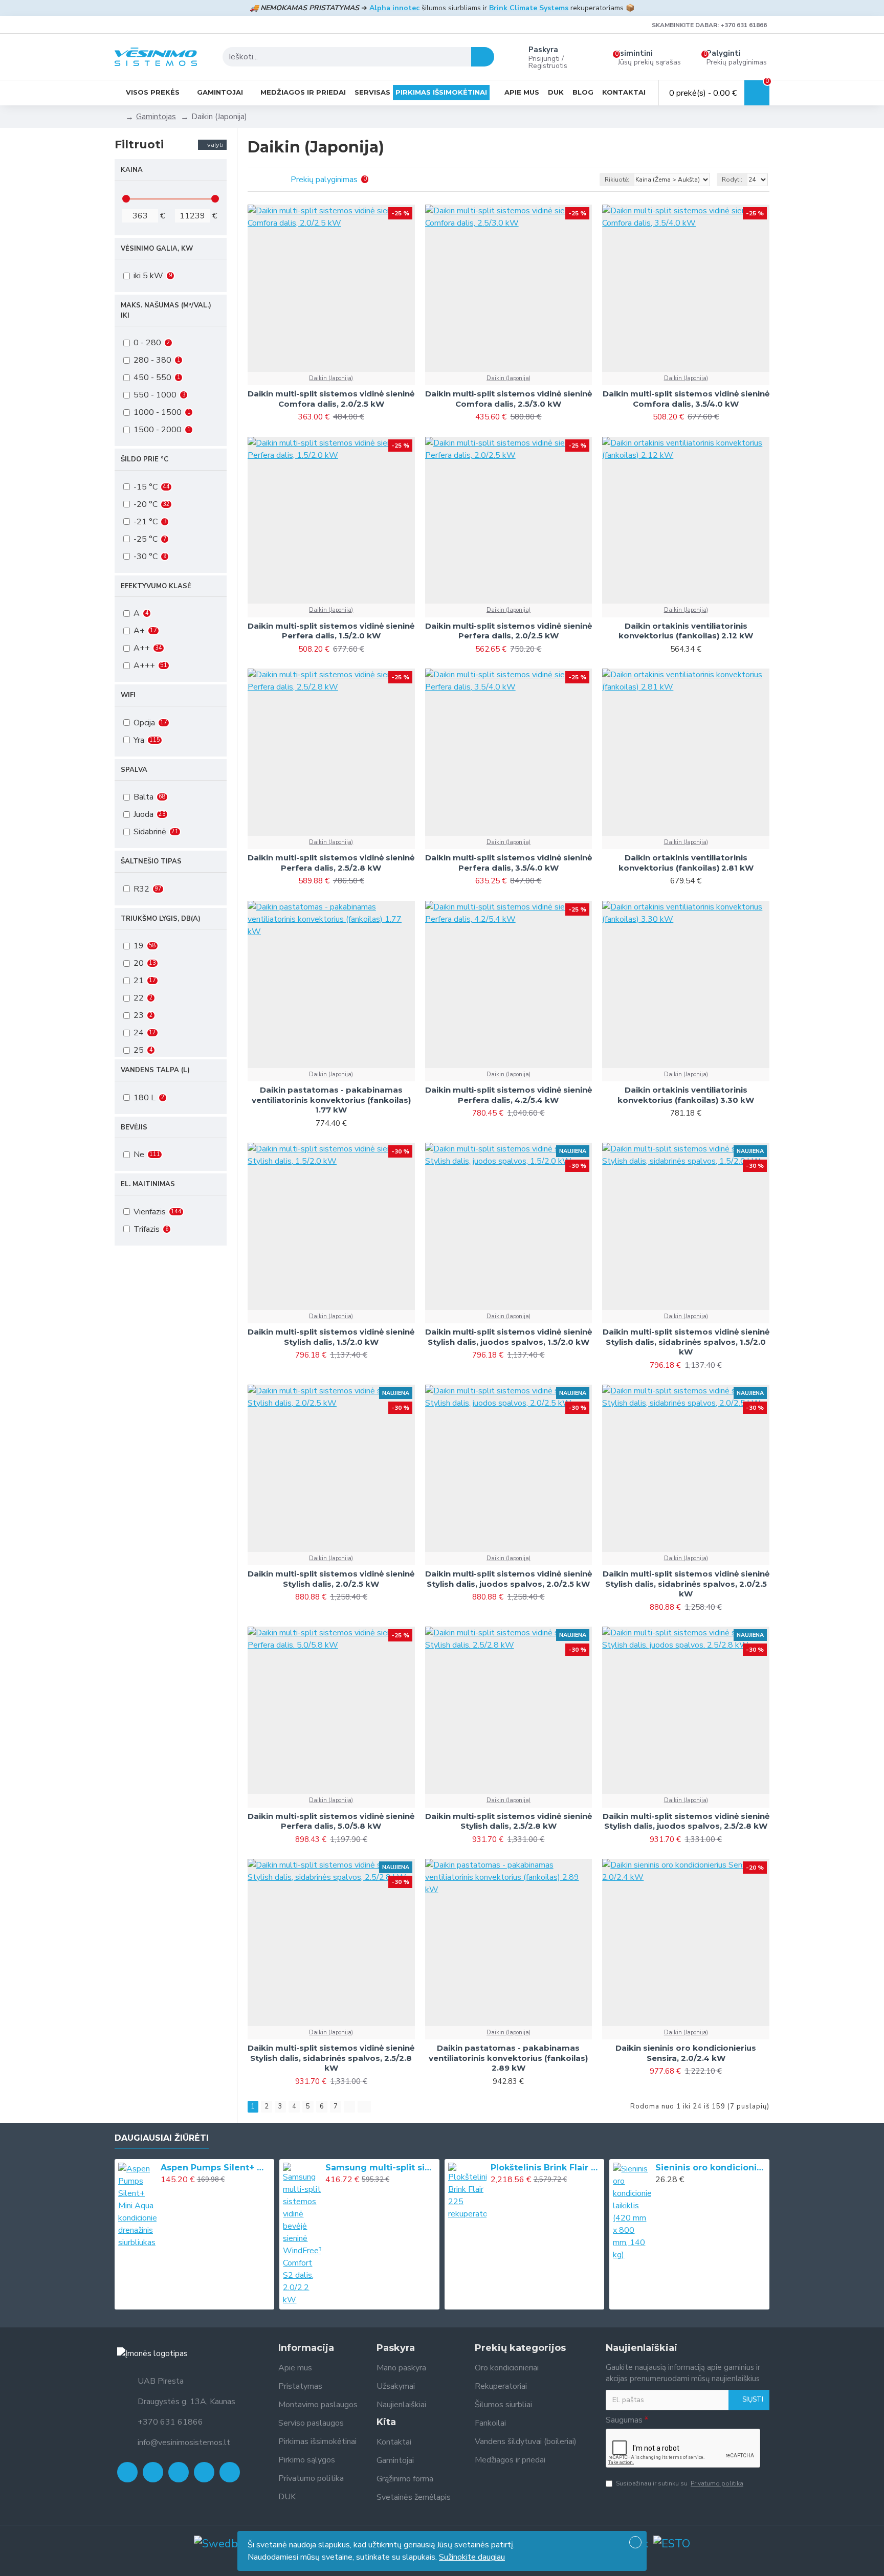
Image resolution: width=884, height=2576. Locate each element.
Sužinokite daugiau (472, 2557)
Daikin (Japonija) (331, 378)
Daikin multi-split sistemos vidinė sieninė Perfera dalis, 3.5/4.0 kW (509, 863)
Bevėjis (134, 1127)
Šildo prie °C (145, 459)
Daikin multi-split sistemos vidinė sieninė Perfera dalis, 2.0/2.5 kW (509, 631)
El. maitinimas (148, 1184)
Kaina (132, 170)
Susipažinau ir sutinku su (680, 2483)
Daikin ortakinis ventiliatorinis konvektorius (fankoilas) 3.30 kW (686, 1095)
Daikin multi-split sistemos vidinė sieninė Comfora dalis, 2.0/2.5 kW (331, 399)
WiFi (128, 695)
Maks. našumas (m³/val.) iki (166, 310)
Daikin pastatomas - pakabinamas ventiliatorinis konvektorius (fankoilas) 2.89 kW (508, 2058)
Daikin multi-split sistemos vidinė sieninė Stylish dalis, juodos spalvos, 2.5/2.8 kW (686, 1821)
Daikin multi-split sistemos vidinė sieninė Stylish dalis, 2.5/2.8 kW (509, 1821)
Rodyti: (732, 180)
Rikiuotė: (617, 180)
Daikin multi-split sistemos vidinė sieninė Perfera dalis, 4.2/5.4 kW (509, 1095)
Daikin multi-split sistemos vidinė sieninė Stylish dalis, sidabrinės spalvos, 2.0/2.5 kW (686, 1584)
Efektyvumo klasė (156, 586)
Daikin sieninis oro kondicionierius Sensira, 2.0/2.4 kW (686, 2053)
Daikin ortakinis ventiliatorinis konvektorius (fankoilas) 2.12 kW (686, 631)
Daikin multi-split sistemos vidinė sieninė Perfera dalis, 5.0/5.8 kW (331, 1821)
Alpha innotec (394, 8)
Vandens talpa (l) (155, 1070)
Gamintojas (156, 117)
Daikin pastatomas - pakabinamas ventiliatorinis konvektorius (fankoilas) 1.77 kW (331, 1100)
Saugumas (624, 2420)
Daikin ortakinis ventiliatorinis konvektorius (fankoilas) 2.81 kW (686, 863)
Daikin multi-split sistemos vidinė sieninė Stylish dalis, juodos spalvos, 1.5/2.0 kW (509, 1337)
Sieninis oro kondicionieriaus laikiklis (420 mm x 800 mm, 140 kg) (711, 2168)
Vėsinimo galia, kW (157, 249)
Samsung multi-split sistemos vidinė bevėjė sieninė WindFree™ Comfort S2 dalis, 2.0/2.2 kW (381, 2168)
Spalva (134, 770)
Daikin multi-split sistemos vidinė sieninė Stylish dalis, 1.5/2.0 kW (331, 1337)
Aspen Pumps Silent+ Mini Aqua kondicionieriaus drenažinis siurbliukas (216, 2168)
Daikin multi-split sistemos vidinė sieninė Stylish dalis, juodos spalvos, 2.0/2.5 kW (509, 1579)
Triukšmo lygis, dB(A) (161, 919)
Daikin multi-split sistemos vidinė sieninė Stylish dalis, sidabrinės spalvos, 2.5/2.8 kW (331, 2058)
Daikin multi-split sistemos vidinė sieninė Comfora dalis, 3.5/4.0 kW (686, 399)
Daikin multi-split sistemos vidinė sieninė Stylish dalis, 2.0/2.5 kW (331, 1579)
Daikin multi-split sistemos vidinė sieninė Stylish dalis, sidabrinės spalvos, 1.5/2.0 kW (686, 1342)
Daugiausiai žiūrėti (162, 2138)
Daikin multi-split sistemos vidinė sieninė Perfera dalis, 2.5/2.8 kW (331, 863)
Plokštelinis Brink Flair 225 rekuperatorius (546, 2168)
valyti (215, 145)
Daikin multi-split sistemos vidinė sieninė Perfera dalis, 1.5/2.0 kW (331, 631)
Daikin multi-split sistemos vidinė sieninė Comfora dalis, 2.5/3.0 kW (509, 399)
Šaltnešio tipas (151, 861)
